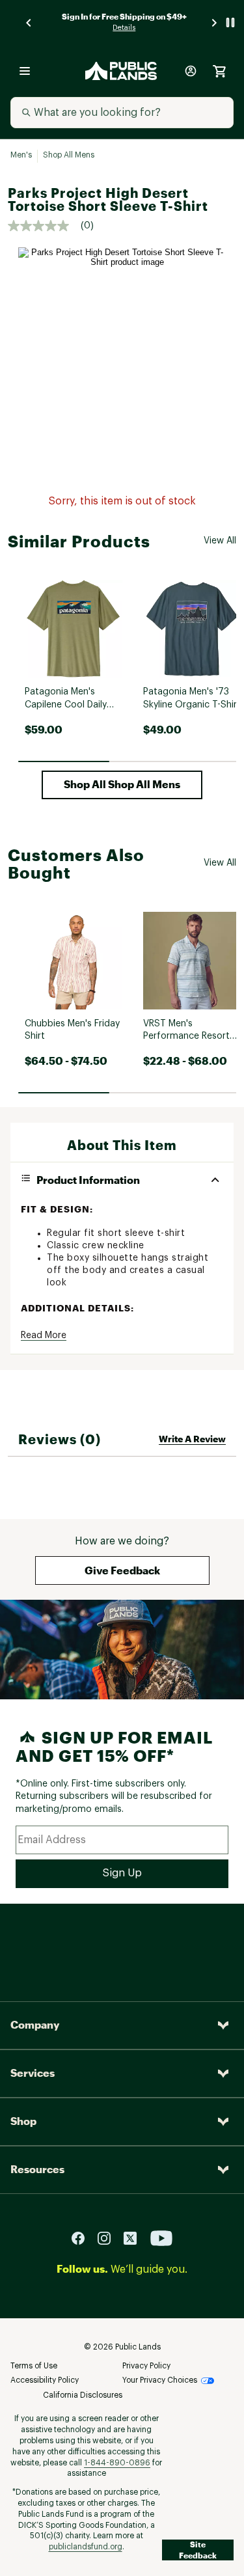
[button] (122, 785)
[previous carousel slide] (29, 22)
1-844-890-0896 (117, 2463)
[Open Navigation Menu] (25, 71)
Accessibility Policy (45, 2380)
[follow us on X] (135, 2237)
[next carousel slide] (215, 22)
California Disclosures (83, 2395)
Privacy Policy (146, 2366)
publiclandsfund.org (86, 2547)
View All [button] (220, 541)
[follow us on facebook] (83, 2237)
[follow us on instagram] (109, 2237)
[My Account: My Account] (191, 71)
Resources (37, 2169)
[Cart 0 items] (219, 71)
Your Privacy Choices (160, 2380)
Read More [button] (44, 1336)
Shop (23, 2121)
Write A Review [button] (192, 1439)
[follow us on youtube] (161, 2237)
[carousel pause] (230, 22)
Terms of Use (34, 2366)
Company (35, 2024)
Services (33, 2073)
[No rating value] (44, 226)
